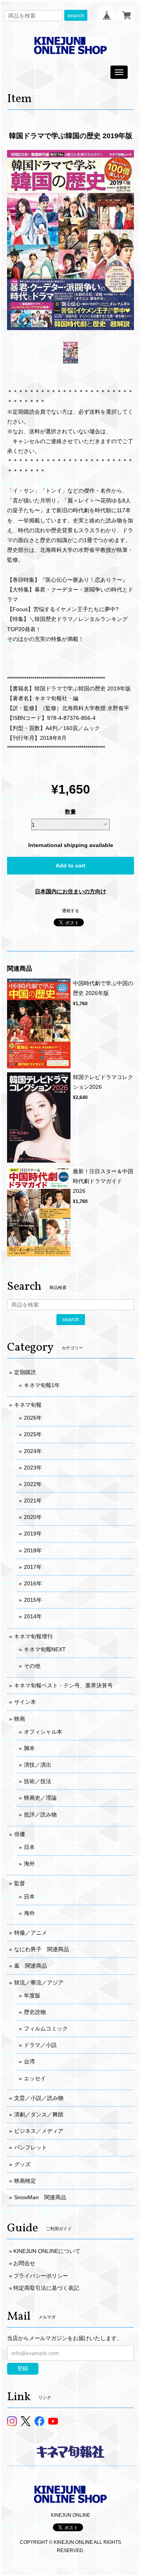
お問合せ (24, 2263)
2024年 (33, 1451)
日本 (29, 1847)
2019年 (33, 1534)
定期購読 (25, 1372)
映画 (20, 1719)
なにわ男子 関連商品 (42, 1949)
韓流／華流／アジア (39, 1983)
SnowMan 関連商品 (40, 2197)
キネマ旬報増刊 (33, 1636)
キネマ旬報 (28, 1405)
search (76, 15)
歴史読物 (35, 2012)
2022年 (33, 1484)
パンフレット (31, 2147)
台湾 (29, 2061)
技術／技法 (38, 1781)
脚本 (29, 1748)
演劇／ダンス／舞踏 (39, 2114)
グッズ (22, 2164)
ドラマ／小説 (40, 2045)
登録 (23, 2368)
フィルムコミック (46, 2028)
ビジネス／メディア (39, 2131)
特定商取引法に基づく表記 (46, 2288)
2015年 (33, 1600)
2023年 (33, 1468)
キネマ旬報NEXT (45, 1649)
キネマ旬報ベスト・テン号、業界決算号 (63, 1685)
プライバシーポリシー (41, 2276)
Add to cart (70, 865)
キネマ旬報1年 (42, 1385)
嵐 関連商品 (31, 1966)
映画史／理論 (40, 1798)
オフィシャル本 (43, 1732)
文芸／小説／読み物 (39, 2098)
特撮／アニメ (31, 1933)
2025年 (33, 1434)
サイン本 (25, 1702)
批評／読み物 (40, 1815)
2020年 (33, 1517)
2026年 (33, 1418)
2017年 (33, 1567)
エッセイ (35, 2078)
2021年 (33, 1501)
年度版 (32, 1995)
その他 (32, 1666)
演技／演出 (38, 1765)
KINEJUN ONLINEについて (47, 2251)
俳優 (20, 1834)
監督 (20, 1883)
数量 (70, 812)
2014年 (33, 1616)
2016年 (33, 1583)
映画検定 (25, 2181)
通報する (70, 911)
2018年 (33, 1550)
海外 (29, 1864)
